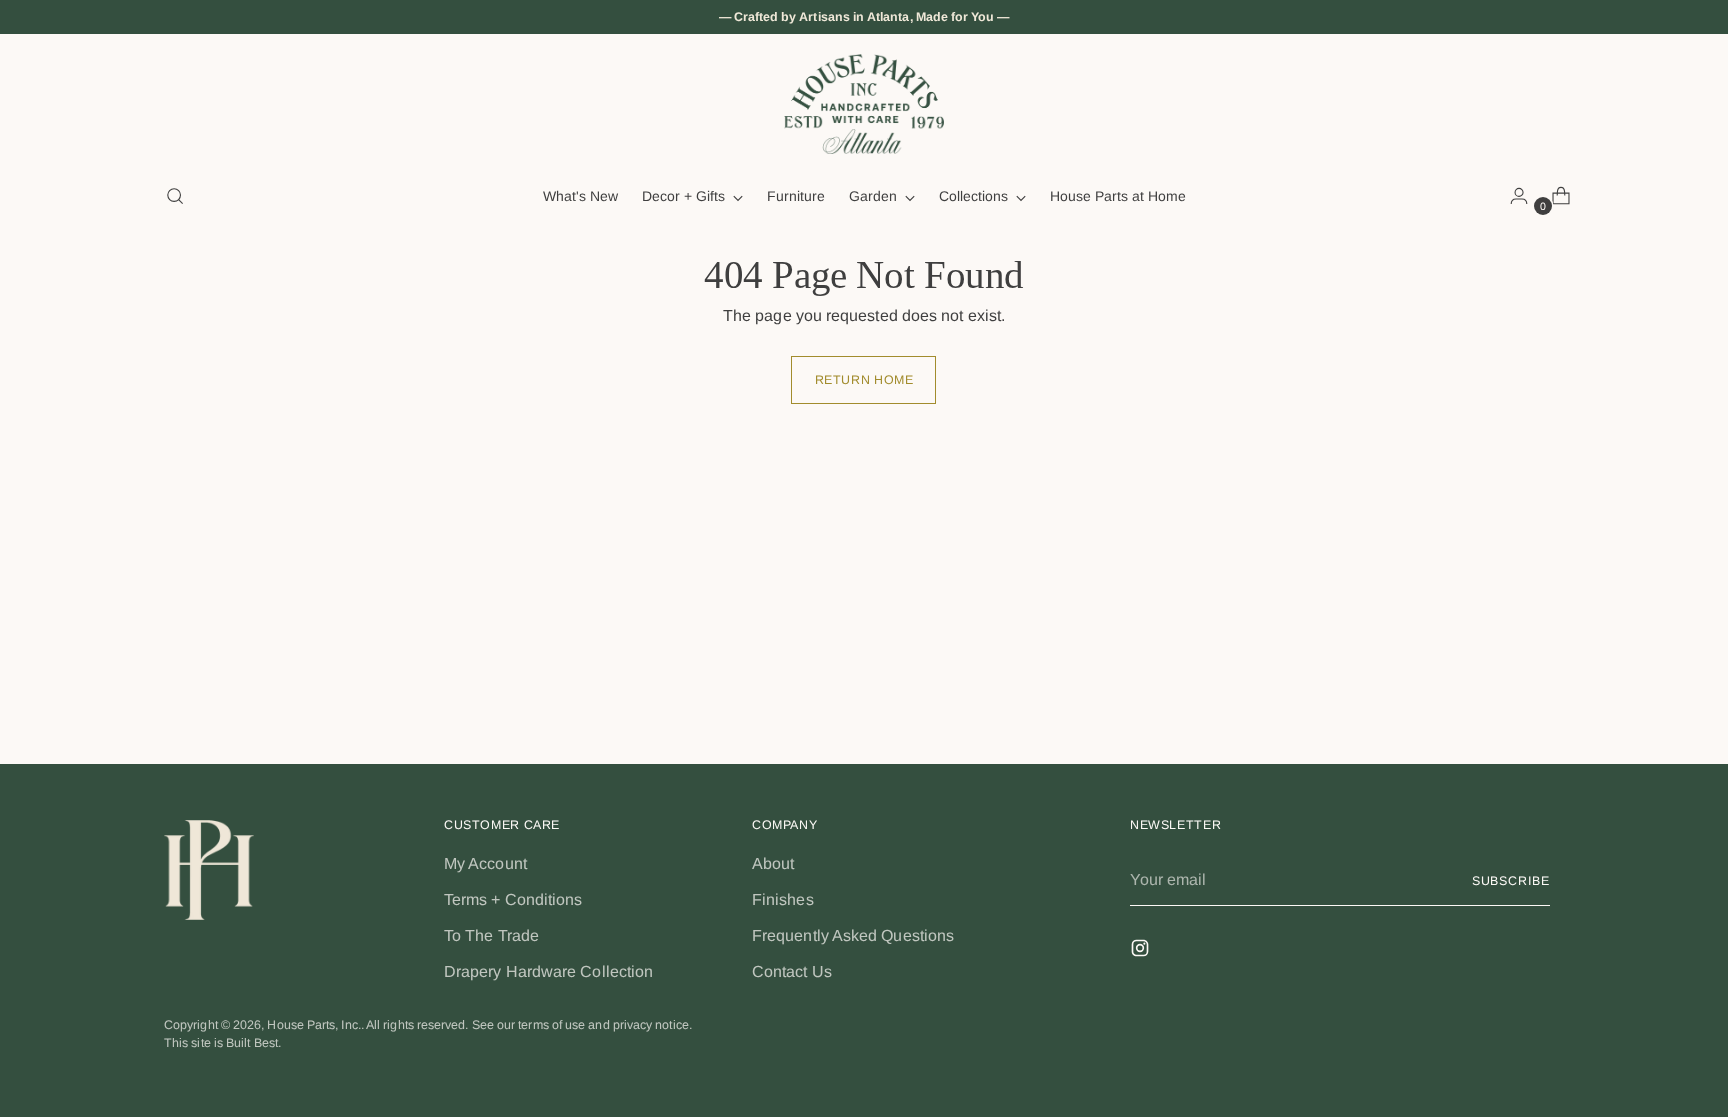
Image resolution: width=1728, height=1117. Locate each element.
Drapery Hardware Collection (548, 971)
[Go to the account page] (1511, 196)
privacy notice (651, 1025)
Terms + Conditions (513, 899)
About (773, 863)
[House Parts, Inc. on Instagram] (1142, 951)
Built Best (252, 1043)
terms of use (551, 1025)
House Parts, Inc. (313, 1025)
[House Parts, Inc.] (864, 104)
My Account (485, 863)
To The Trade (491, 935)
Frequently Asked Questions (853, 935)
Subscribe (1511, 881)
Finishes (783, 899)
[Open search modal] (175, 196)
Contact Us (792, 971)
